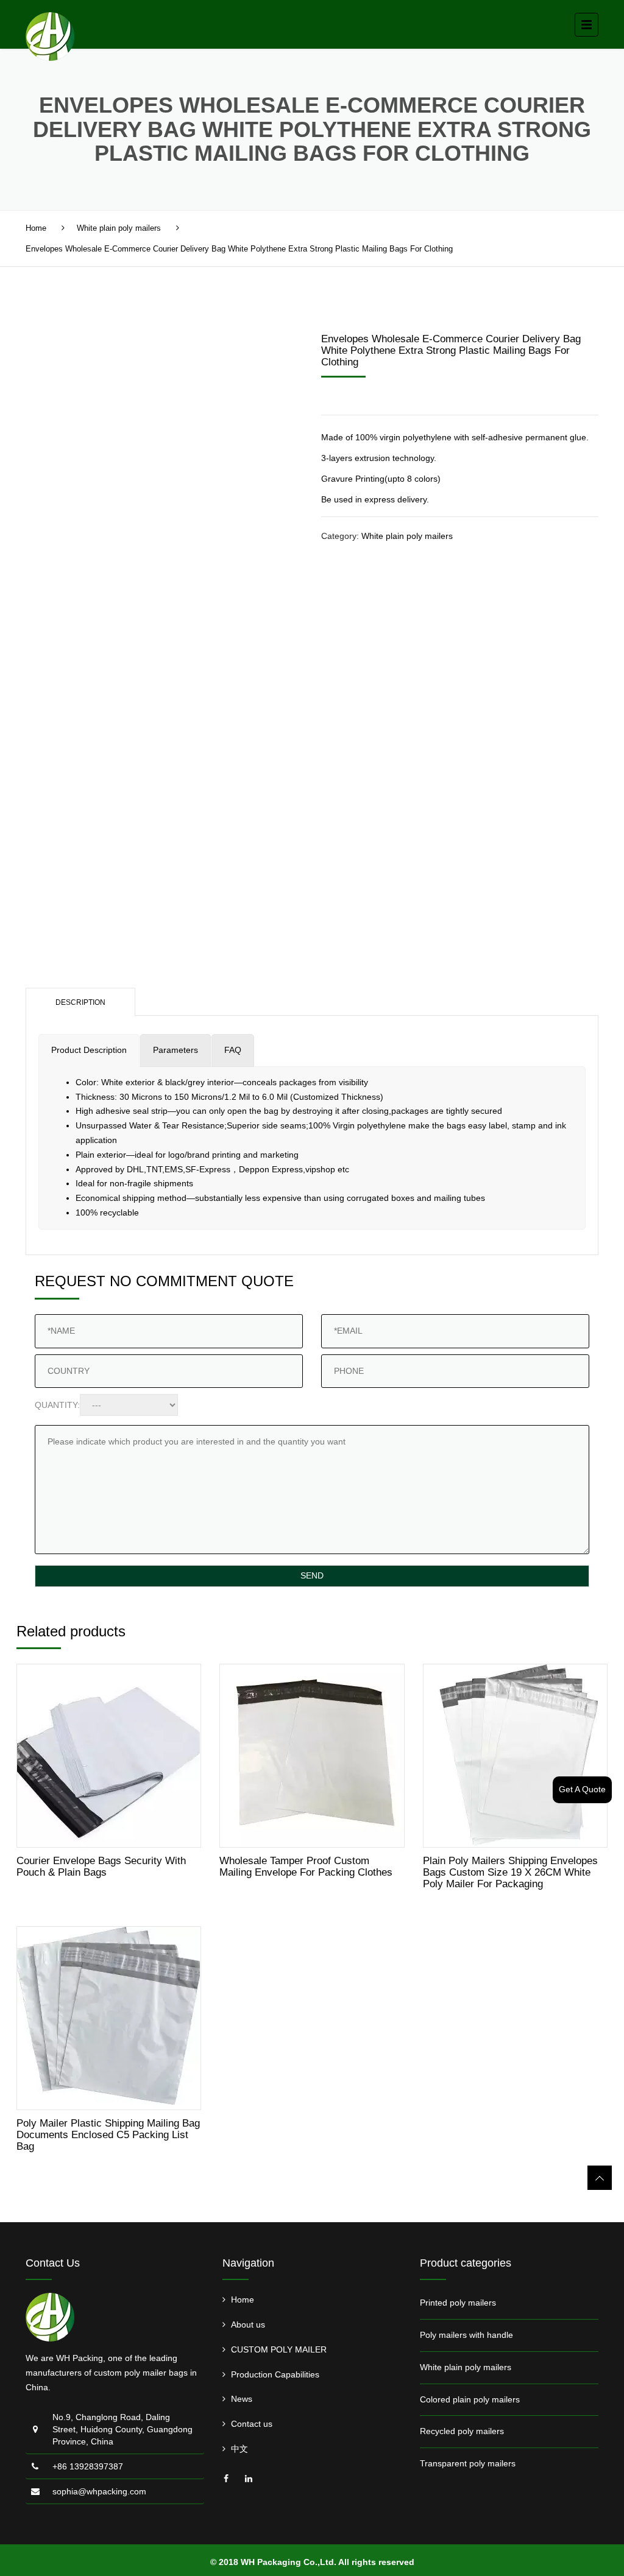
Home (36, 228)
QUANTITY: (57, 1405)
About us (248, 2324)
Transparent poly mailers (468, 2463)
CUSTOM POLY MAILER (279, 2349)
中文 (239, 2449)
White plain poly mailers (119, 228)
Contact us (252, 2424)
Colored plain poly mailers (470, 2399)
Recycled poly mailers (462, 2431)
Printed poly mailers (458, 2303)
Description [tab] (80, 1002)
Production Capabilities (275, 2374)
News (242, 2399)
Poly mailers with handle (466, 2335)
